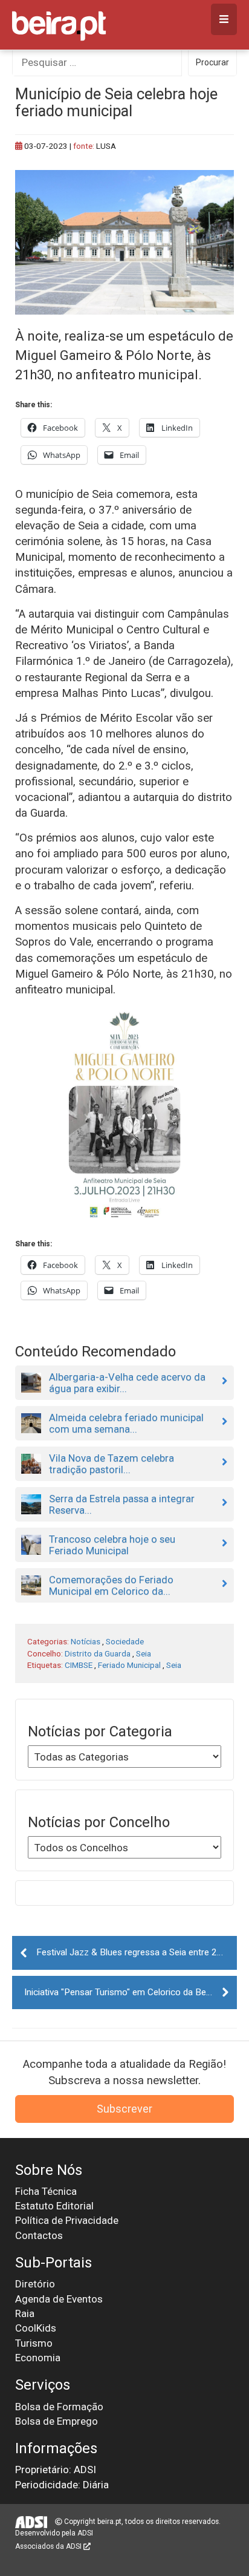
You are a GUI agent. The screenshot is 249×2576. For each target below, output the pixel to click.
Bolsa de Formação (59, 2407)
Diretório (35, 2284)
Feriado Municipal (129, 1665)
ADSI (85, 2533)
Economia (38, 2358)
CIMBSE (79, 1665)
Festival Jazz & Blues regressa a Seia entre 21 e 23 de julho (137, 1952)
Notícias (86, 1641)
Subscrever (124, 2109)
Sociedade (125, 1641)
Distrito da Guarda (98, 1653)
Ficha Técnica (46, 2191)
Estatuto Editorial (54, 2206)
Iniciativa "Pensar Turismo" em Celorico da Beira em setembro (131, 1992)
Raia (25, 2313)
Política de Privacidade (67, 2220)
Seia (144, 1653)
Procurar (212, 62)
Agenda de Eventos (59, 2299)
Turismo (34, 2343)
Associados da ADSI (49, 2546)
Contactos (39, 2235)
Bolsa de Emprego (57, 2421)
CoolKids (36, 2328)
